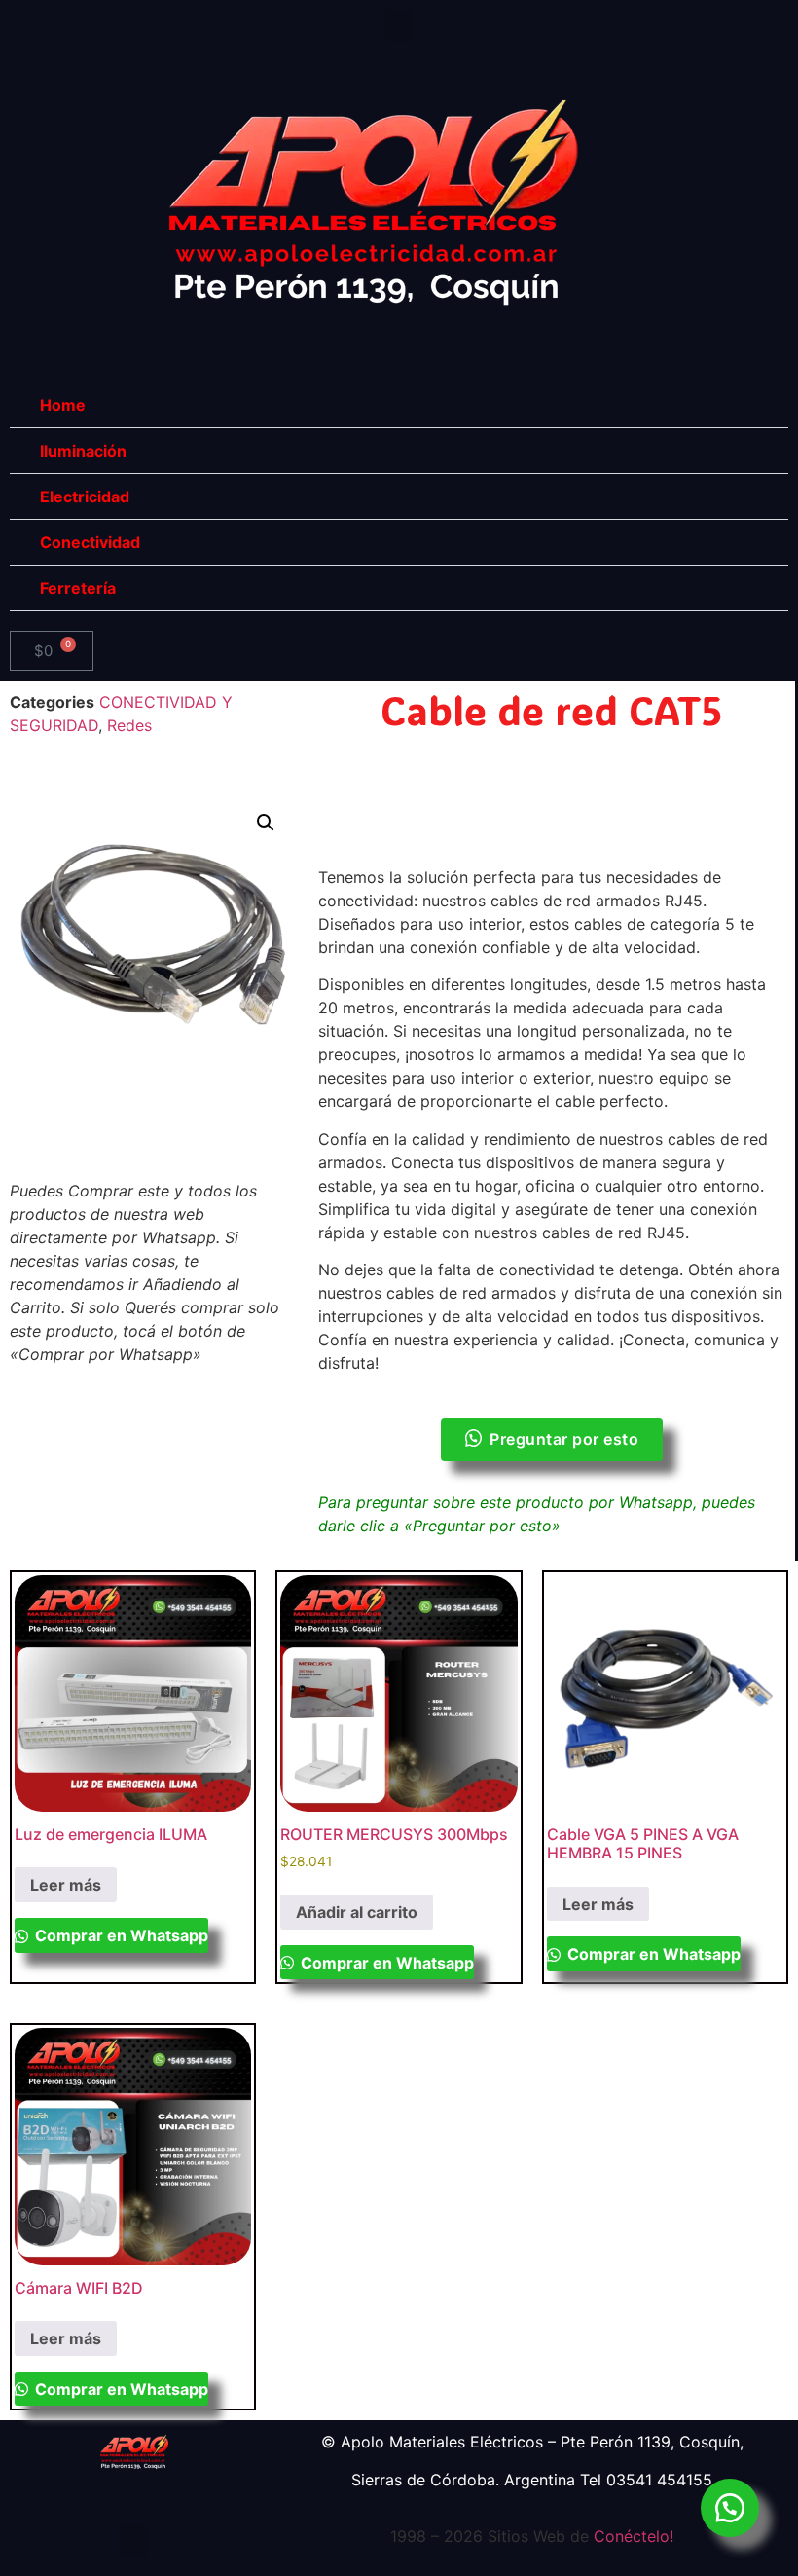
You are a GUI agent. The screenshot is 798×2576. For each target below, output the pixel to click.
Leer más (66, 1885)
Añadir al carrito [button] (357, 1912)
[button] (399, 26)
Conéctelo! (634, 2536)
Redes (129, 725)
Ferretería (78, 588)
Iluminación (83, 451)
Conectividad (90, 542)
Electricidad (85, 497)
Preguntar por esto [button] (564, 1439)
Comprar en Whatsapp (120, 1935)
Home (63, 405)
